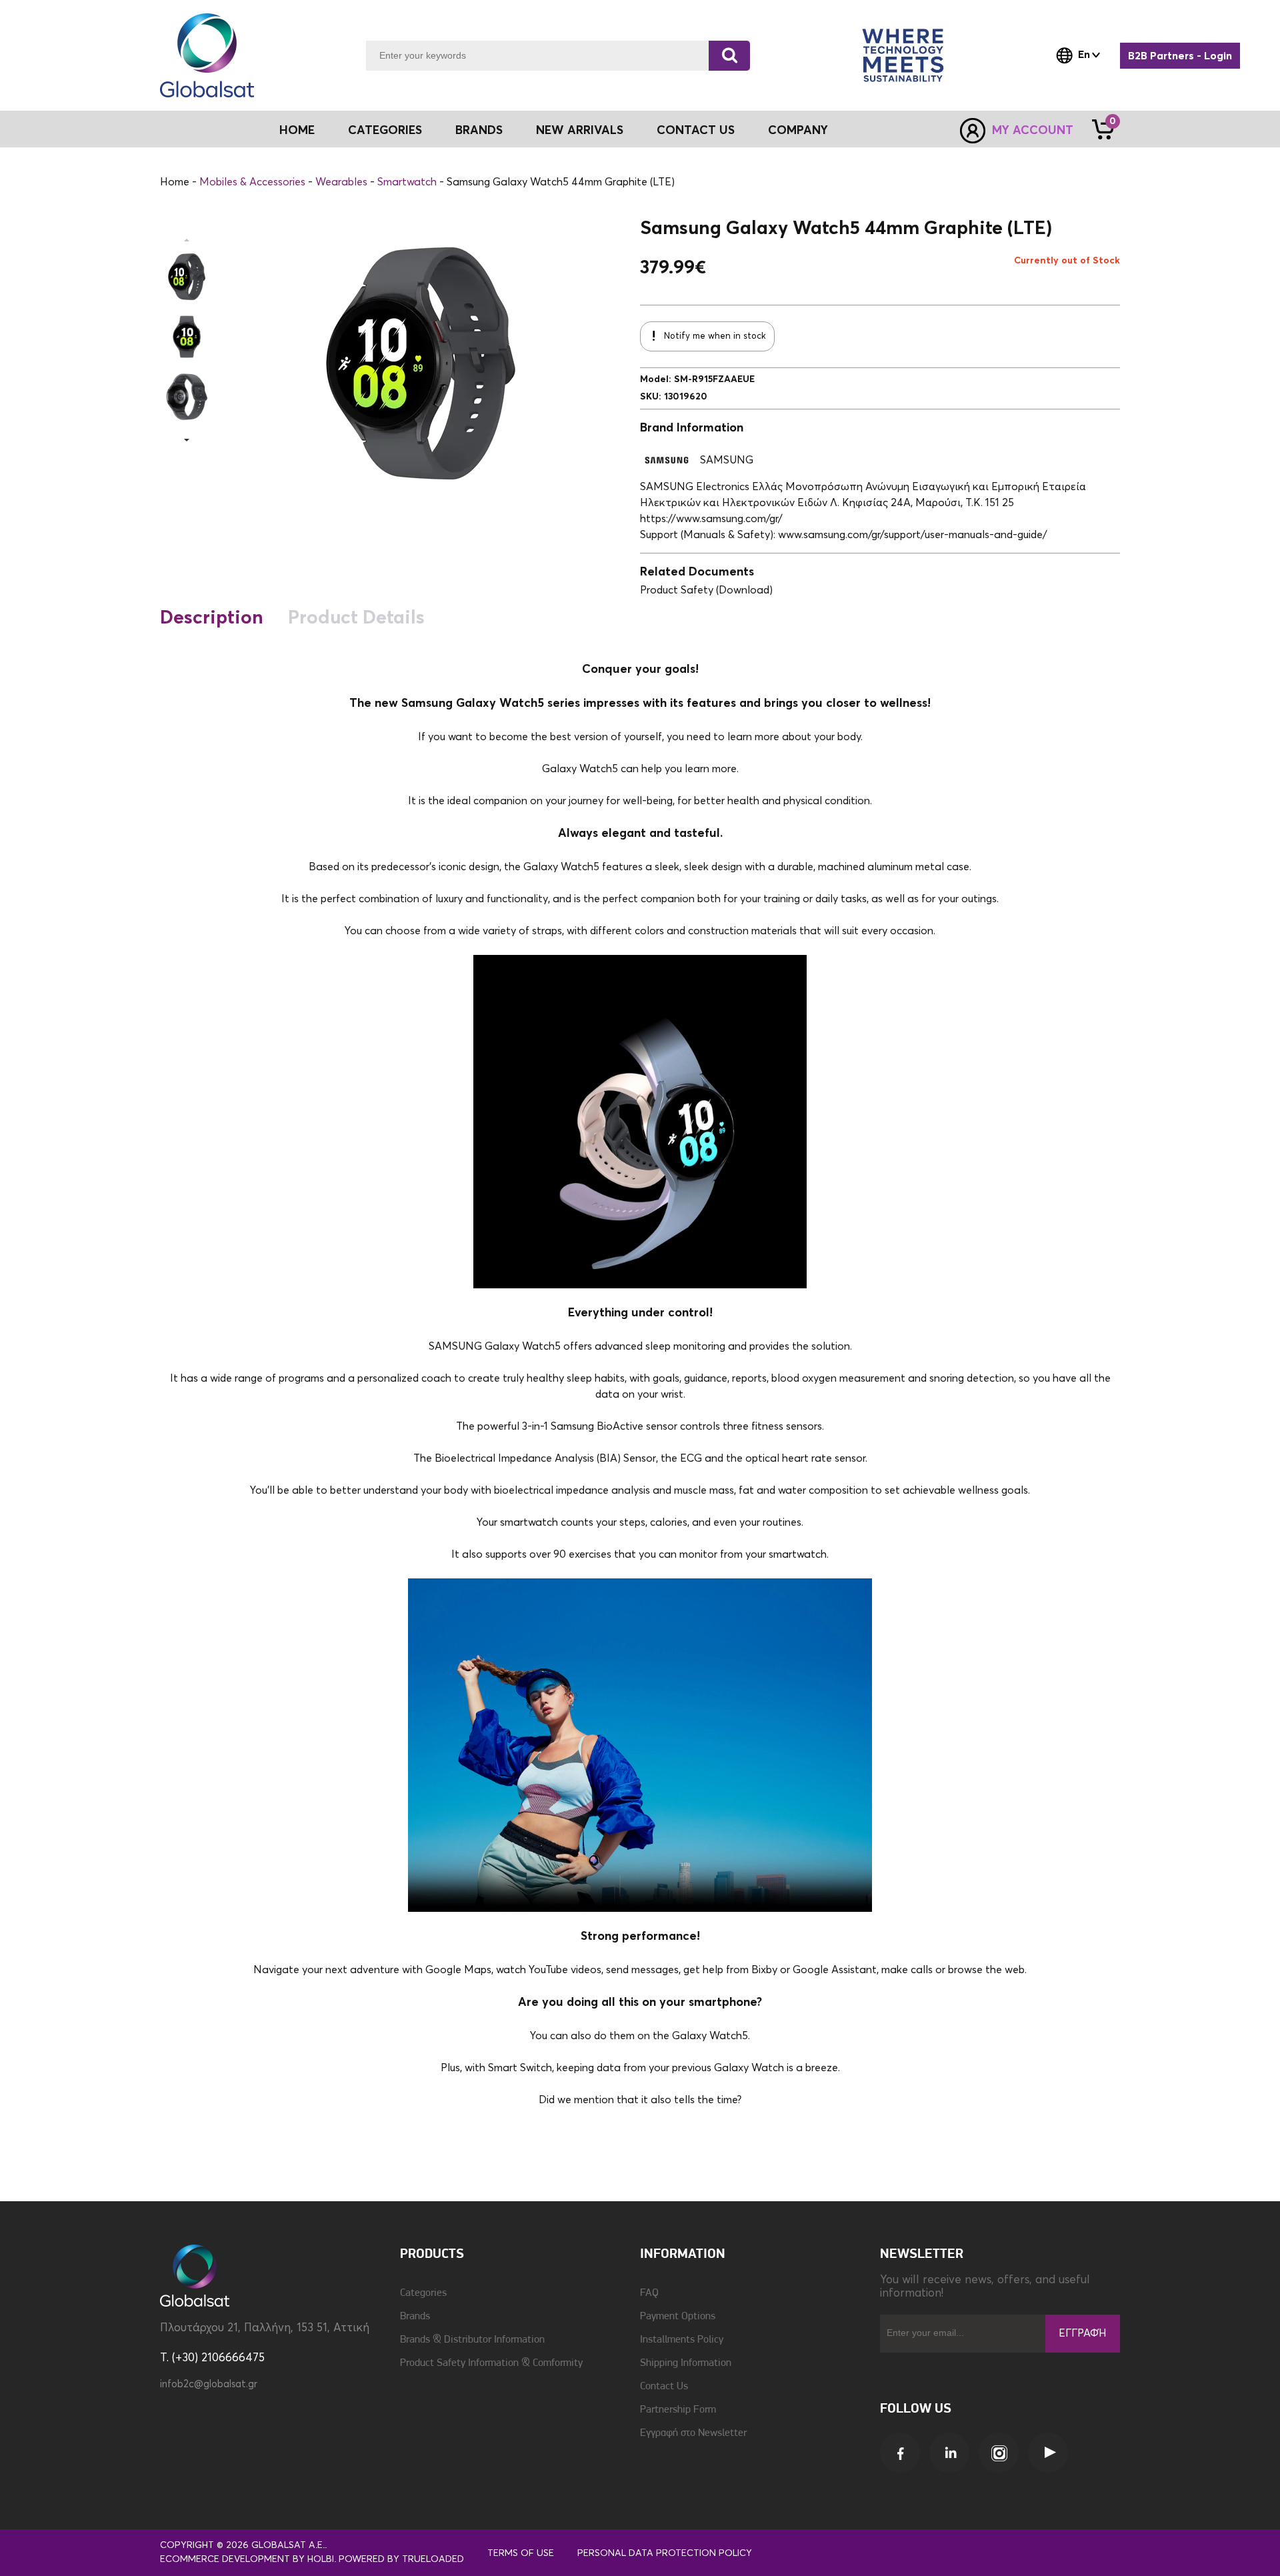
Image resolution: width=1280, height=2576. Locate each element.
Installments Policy (682, 2340)
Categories (423, 2293)
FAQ (649, 2293)
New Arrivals (580, 131)
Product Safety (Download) (706, 590)
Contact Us (696, 131)
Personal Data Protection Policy (665, 2553)
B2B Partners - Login (1180, 56)
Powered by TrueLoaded (401, 2559)
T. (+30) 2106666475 (212, 2358)
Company (798, 131)
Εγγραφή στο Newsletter (693, 2433)
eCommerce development (225, 2559)
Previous (187, 240)
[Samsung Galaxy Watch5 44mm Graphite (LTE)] (187, 277)
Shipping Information (686, 2363)
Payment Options (678, 2317)
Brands (479, 131)
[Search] (729, 56)
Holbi (321, 2559)
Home (297, 131)
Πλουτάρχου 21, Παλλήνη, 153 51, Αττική (265, 2328)
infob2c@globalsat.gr (209, 2384)
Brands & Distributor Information (472, 2340)
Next (187, 440)
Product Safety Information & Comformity (491, 2363)
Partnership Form (678, 2410)
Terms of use (521, 2553)
